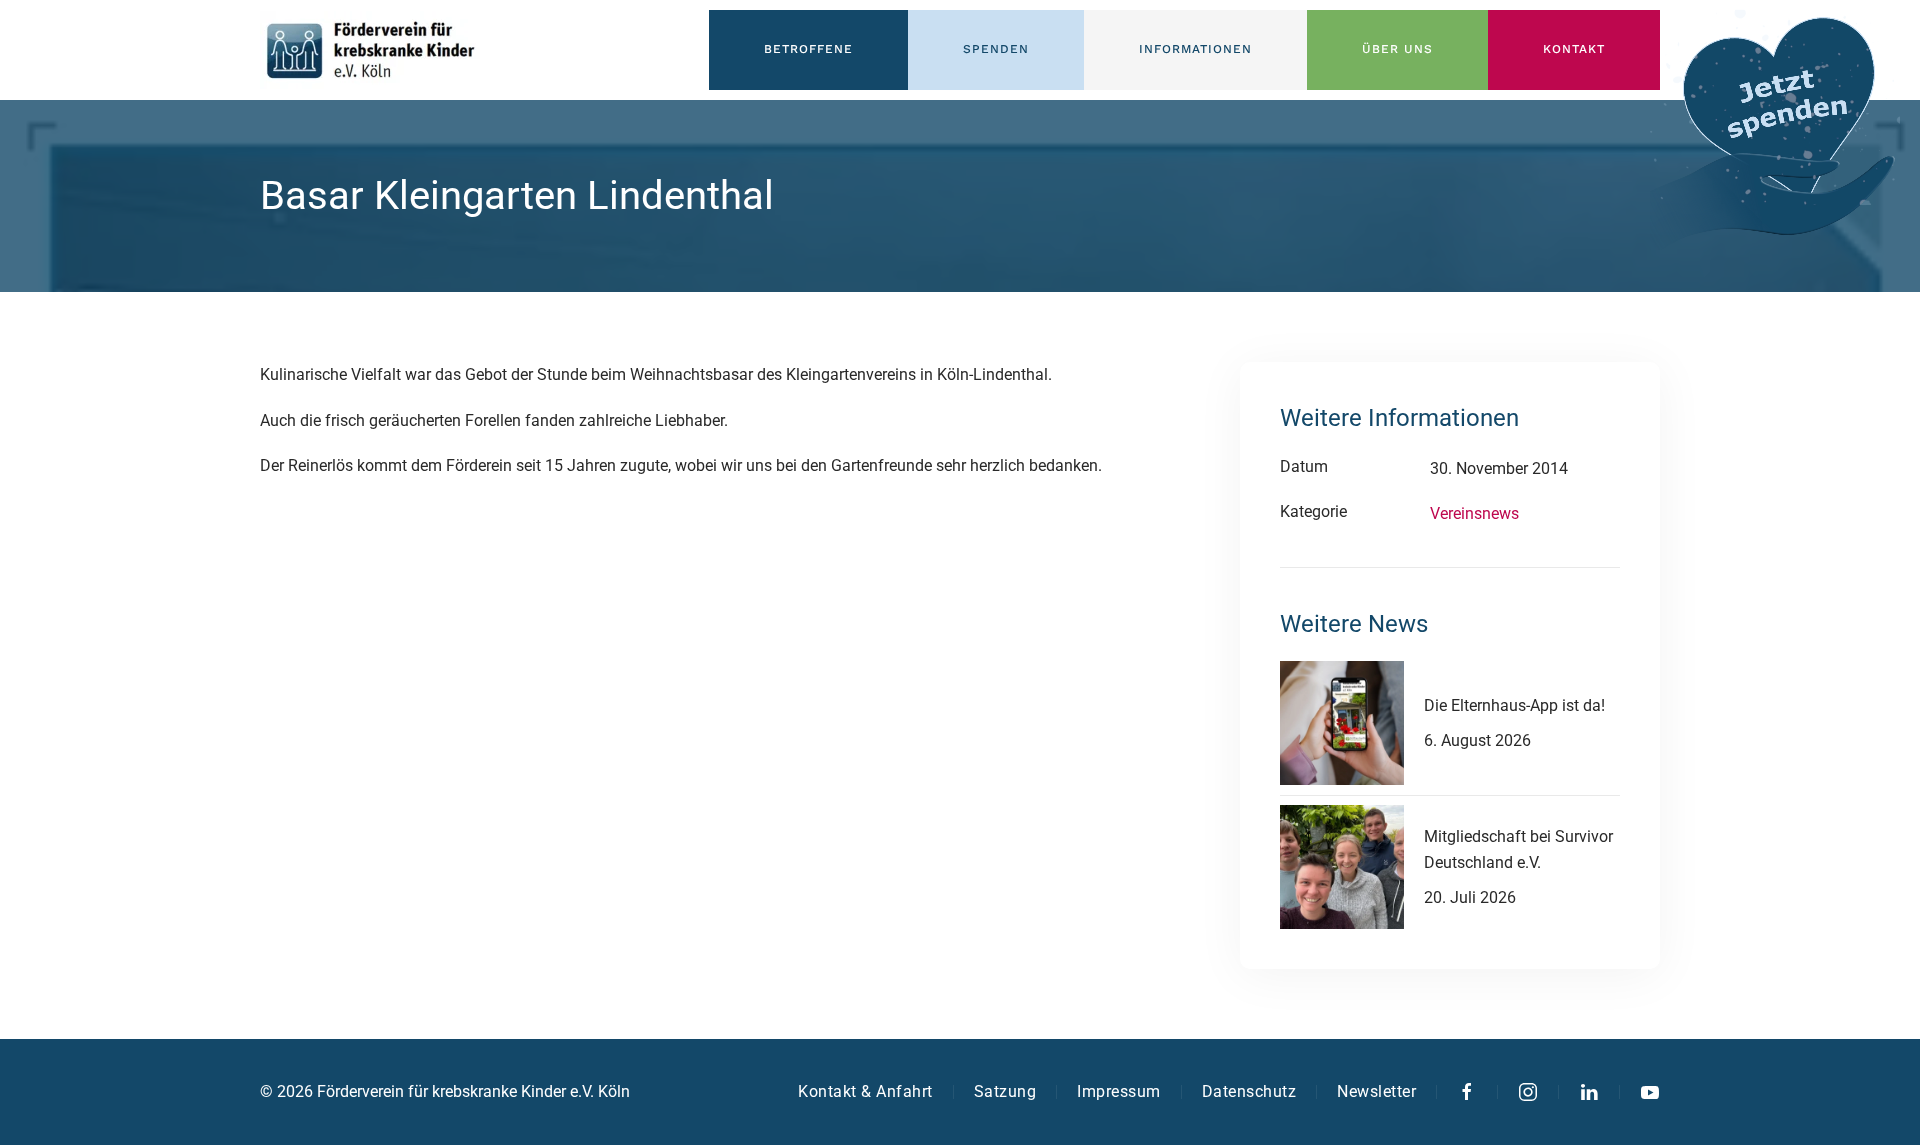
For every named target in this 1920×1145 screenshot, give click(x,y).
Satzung (1005, 1091)
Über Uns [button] (1397, 49)
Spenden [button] (996, 49)
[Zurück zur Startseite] (370, 50)
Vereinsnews (1474, 513)
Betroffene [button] (808, 49)
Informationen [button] (1195, 49)
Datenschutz (1249, 1091)
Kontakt (1574, 49)
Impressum (1119, 1091)
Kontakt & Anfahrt (865, 1091)
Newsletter (1376, 1091)
